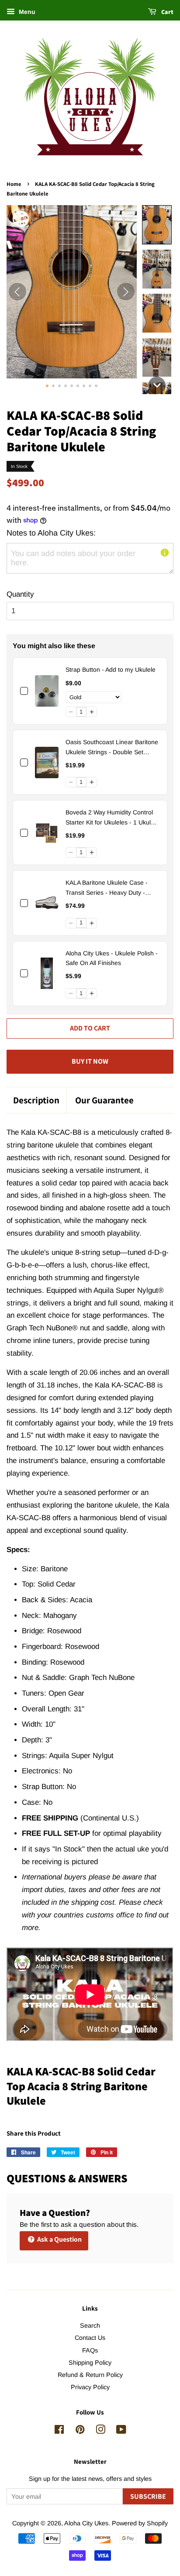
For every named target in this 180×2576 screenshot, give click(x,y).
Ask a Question (59, 2239)
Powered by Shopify (140, 2523)
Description (36, 1100)
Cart (167, 12)
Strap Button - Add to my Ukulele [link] (111, 670)
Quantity (20, 594)
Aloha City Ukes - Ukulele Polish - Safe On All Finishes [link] (112, 958)
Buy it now (90, 1061)
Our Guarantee (104, 1100)
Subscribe (148, 2496)
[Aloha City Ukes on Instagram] (100, 2431)
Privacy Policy (90, 2387)
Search (90, 2325)
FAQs (90, 2350)
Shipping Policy (90, 2363)
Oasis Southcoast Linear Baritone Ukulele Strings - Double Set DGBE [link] (112, 748)
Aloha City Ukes (86, 2523)
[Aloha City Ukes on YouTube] (121, 2431)
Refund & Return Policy (90, 2375)
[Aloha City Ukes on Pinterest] (80, 2431)
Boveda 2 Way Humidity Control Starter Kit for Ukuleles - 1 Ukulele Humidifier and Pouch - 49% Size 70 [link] (112, 818)
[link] (47, 691)
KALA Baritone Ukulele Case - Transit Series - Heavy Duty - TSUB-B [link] (107, 888)
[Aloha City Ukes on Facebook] (59, 2431)
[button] (157, 225)
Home (14, 184)
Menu (26, 12)
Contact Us (90, 2338)
